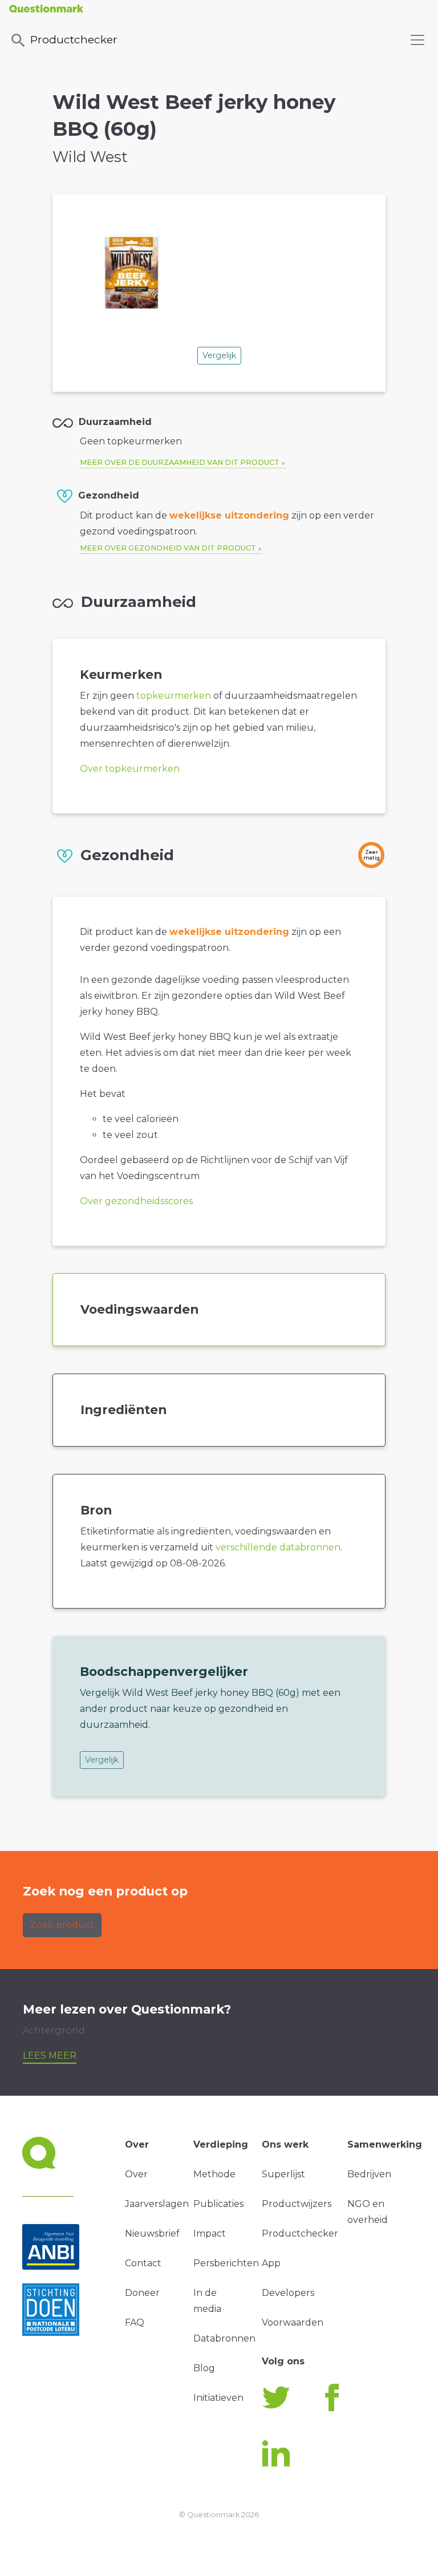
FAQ (135, 2322)
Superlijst (283, 2174)
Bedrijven (369, 2174)
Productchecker (74, 39)
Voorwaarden (293, 2322)
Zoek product (62, 1925)
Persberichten (226, 2263)
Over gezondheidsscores (136, 1201)
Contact (143, 2263)
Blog (204, 2368)
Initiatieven (218, 2398)
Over (136, 2174)
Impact (210, 2233)
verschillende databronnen (278, 1547)
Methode (214, 2174)
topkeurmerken (174, 696)
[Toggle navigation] (417, 40)
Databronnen (224, 2338)
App (271, 2263)
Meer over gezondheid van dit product (168, 548)
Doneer (142, 2293)
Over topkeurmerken (130, 769)
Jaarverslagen (157, 2204)
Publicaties (218, 2204)
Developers (288, 2293)
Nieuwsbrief (152, 2233)
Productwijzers (297, 2204)
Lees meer (50, 2055)
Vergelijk (219, 355)
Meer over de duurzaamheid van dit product (180, 462)
